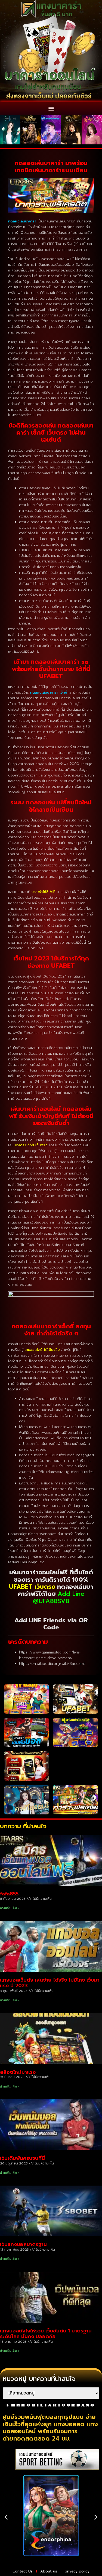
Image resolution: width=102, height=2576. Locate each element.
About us (49, 2571)
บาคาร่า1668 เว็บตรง (31, 1145)
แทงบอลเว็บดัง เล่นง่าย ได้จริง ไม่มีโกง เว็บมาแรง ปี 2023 (50, 1983)
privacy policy (77, 2571)
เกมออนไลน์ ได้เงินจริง (42, 1350)
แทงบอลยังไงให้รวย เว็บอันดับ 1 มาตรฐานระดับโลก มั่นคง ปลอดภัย (46, 2334)
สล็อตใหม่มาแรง (18, 2072)
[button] (51, 108)
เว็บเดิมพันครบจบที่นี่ (22, 2158)
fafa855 (9, 1894)
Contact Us (23, 2571)
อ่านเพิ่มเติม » (10, 1908)
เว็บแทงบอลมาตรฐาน (23, 2244)
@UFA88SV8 (51, 1601)
